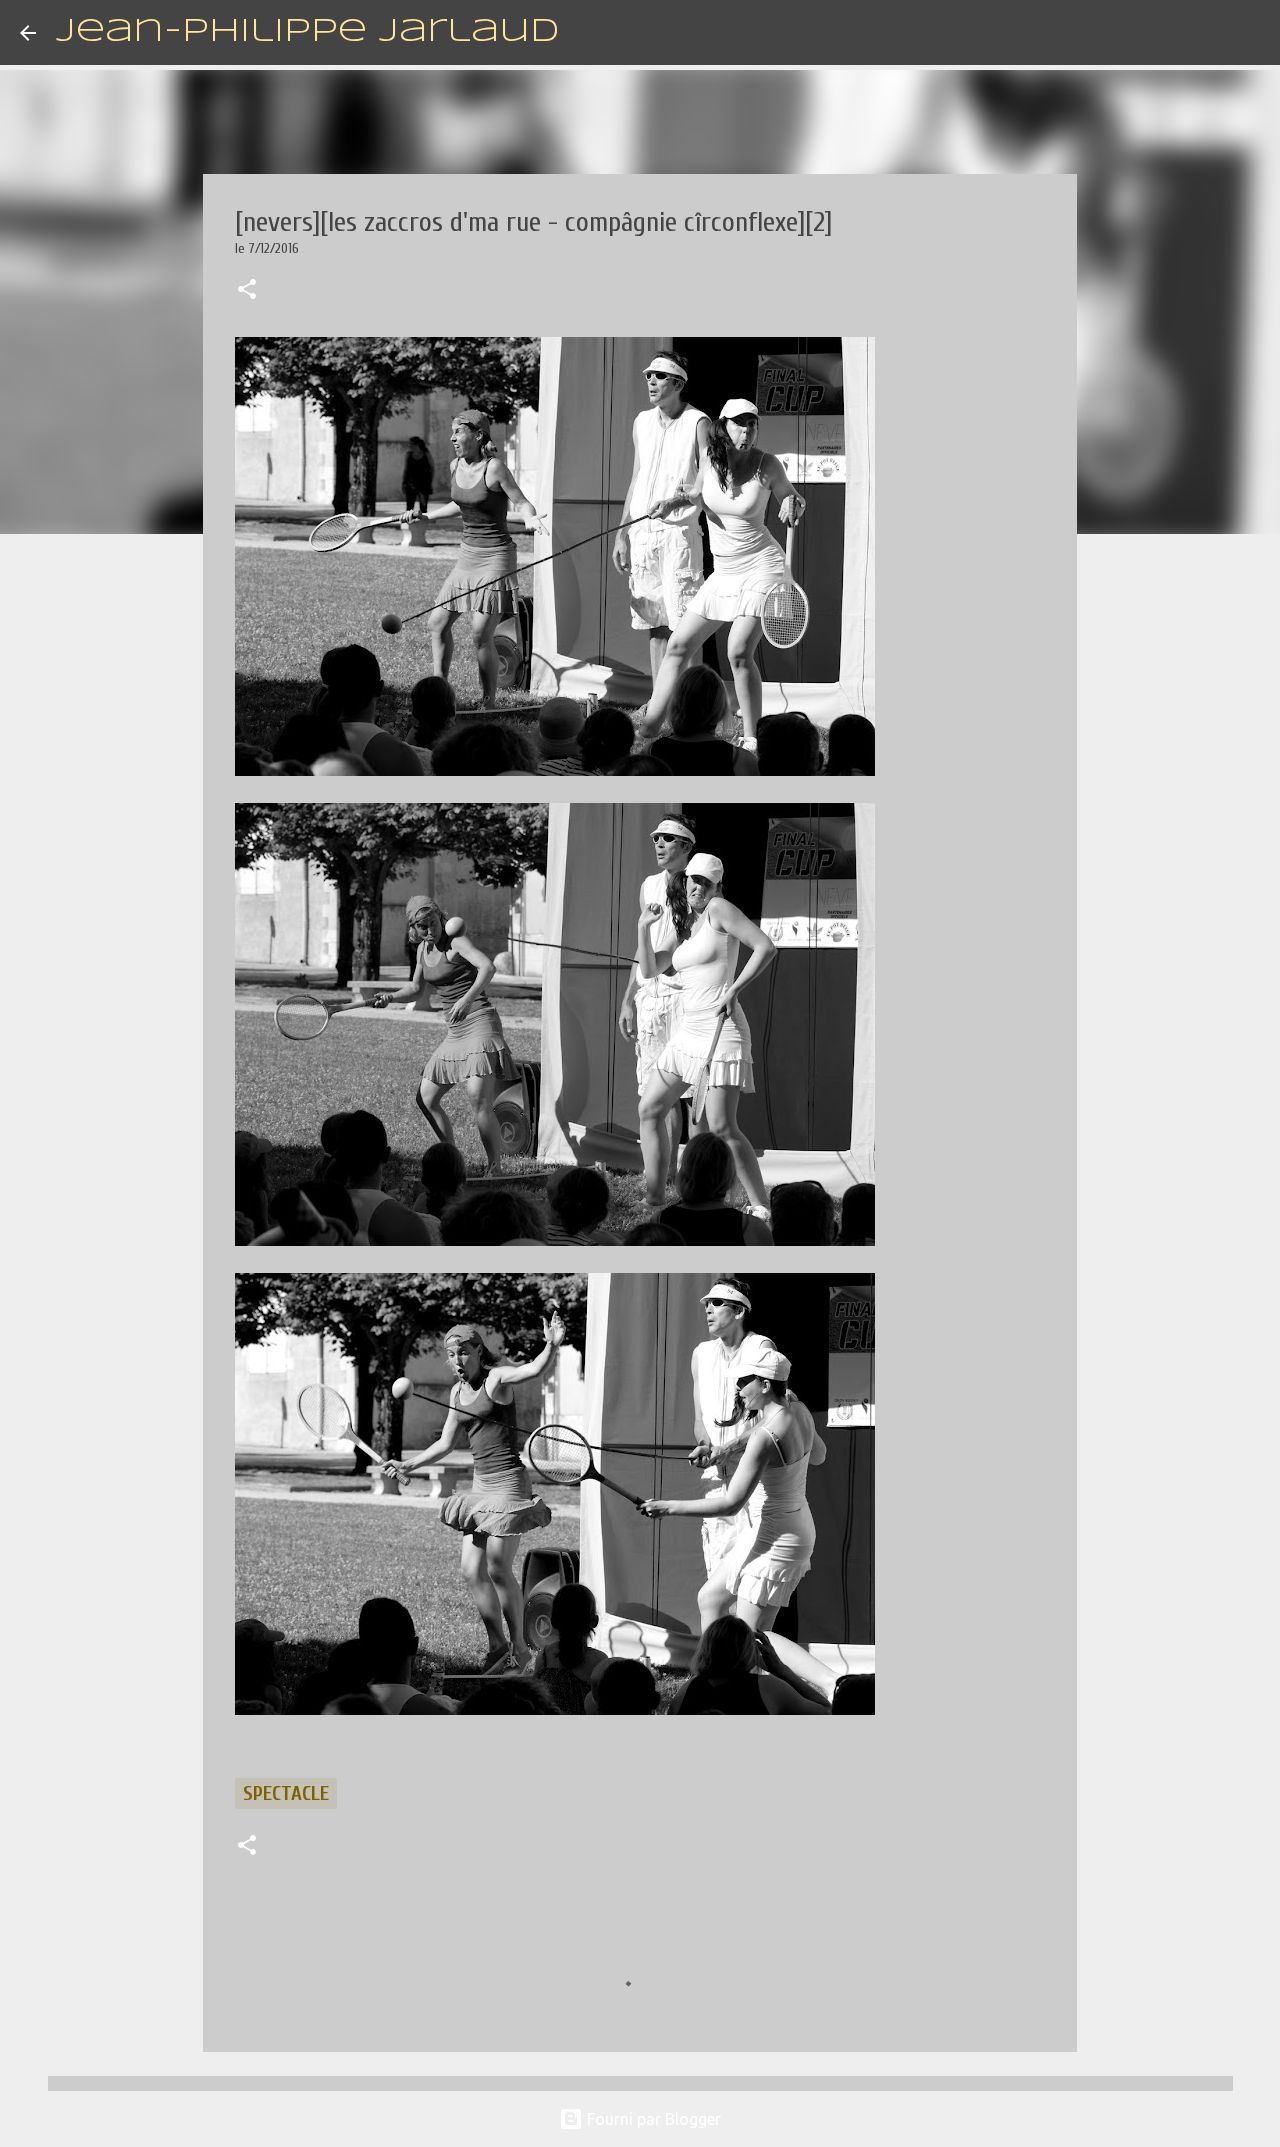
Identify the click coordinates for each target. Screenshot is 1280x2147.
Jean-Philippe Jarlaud (307, 32)
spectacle (286, 1793)
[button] (247, 291)
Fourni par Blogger (652, 2119)
